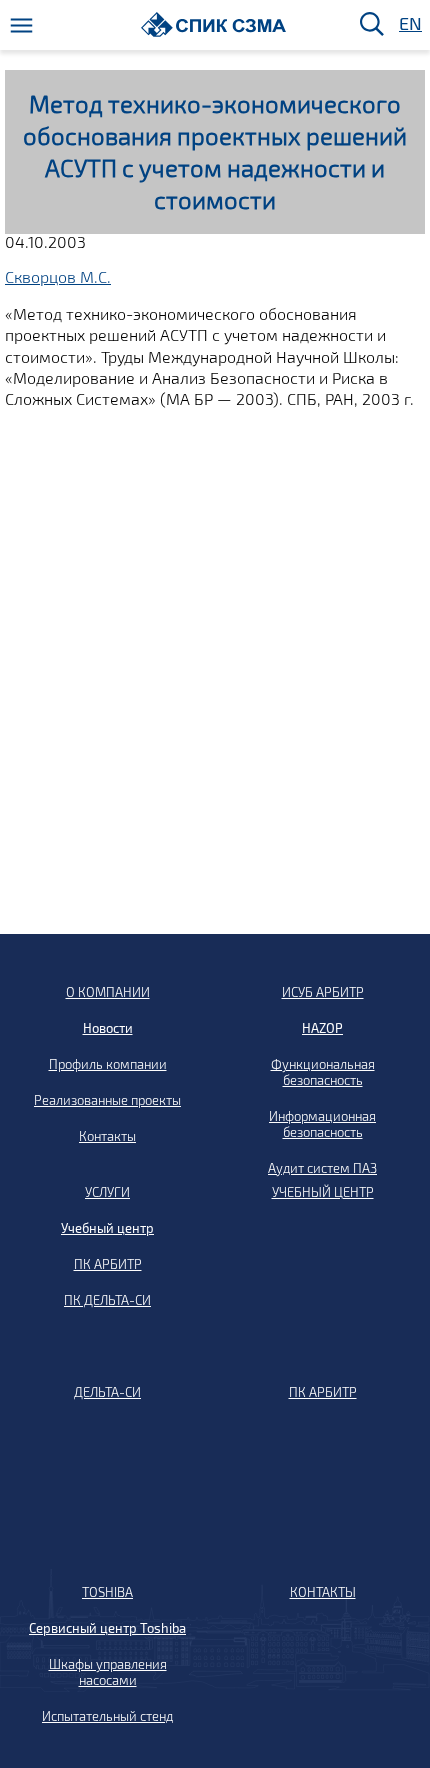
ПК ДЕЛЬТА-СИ (107, 1300)
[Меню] (21, 25)
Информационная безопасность (322, 1124)
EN (409, 24)
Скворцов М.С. (58, 276)
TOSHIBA (107, 1592)
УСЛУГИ (107, 1192)
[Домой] (213, 24)
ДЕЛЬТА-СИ (107, 1392)
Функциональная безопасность (323, 1072)
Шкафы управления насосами (108, 1672)
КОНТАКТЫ (323, 1592)
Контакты (107, 1136)
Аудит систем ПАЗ (322, 1168)
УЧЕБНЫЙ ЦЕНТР (323, 1192)
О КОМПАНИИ (108, 992)
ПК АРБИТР (108, 1264)
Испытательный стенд (107, 1716)
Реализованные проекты (107, 1100)
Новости (108, 1028)
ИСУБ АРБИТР (323, 992)
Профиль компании (108, 1064)
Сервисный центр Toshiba (107, 1628)
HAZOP (322, 1028)
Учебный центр (107, 1228)
